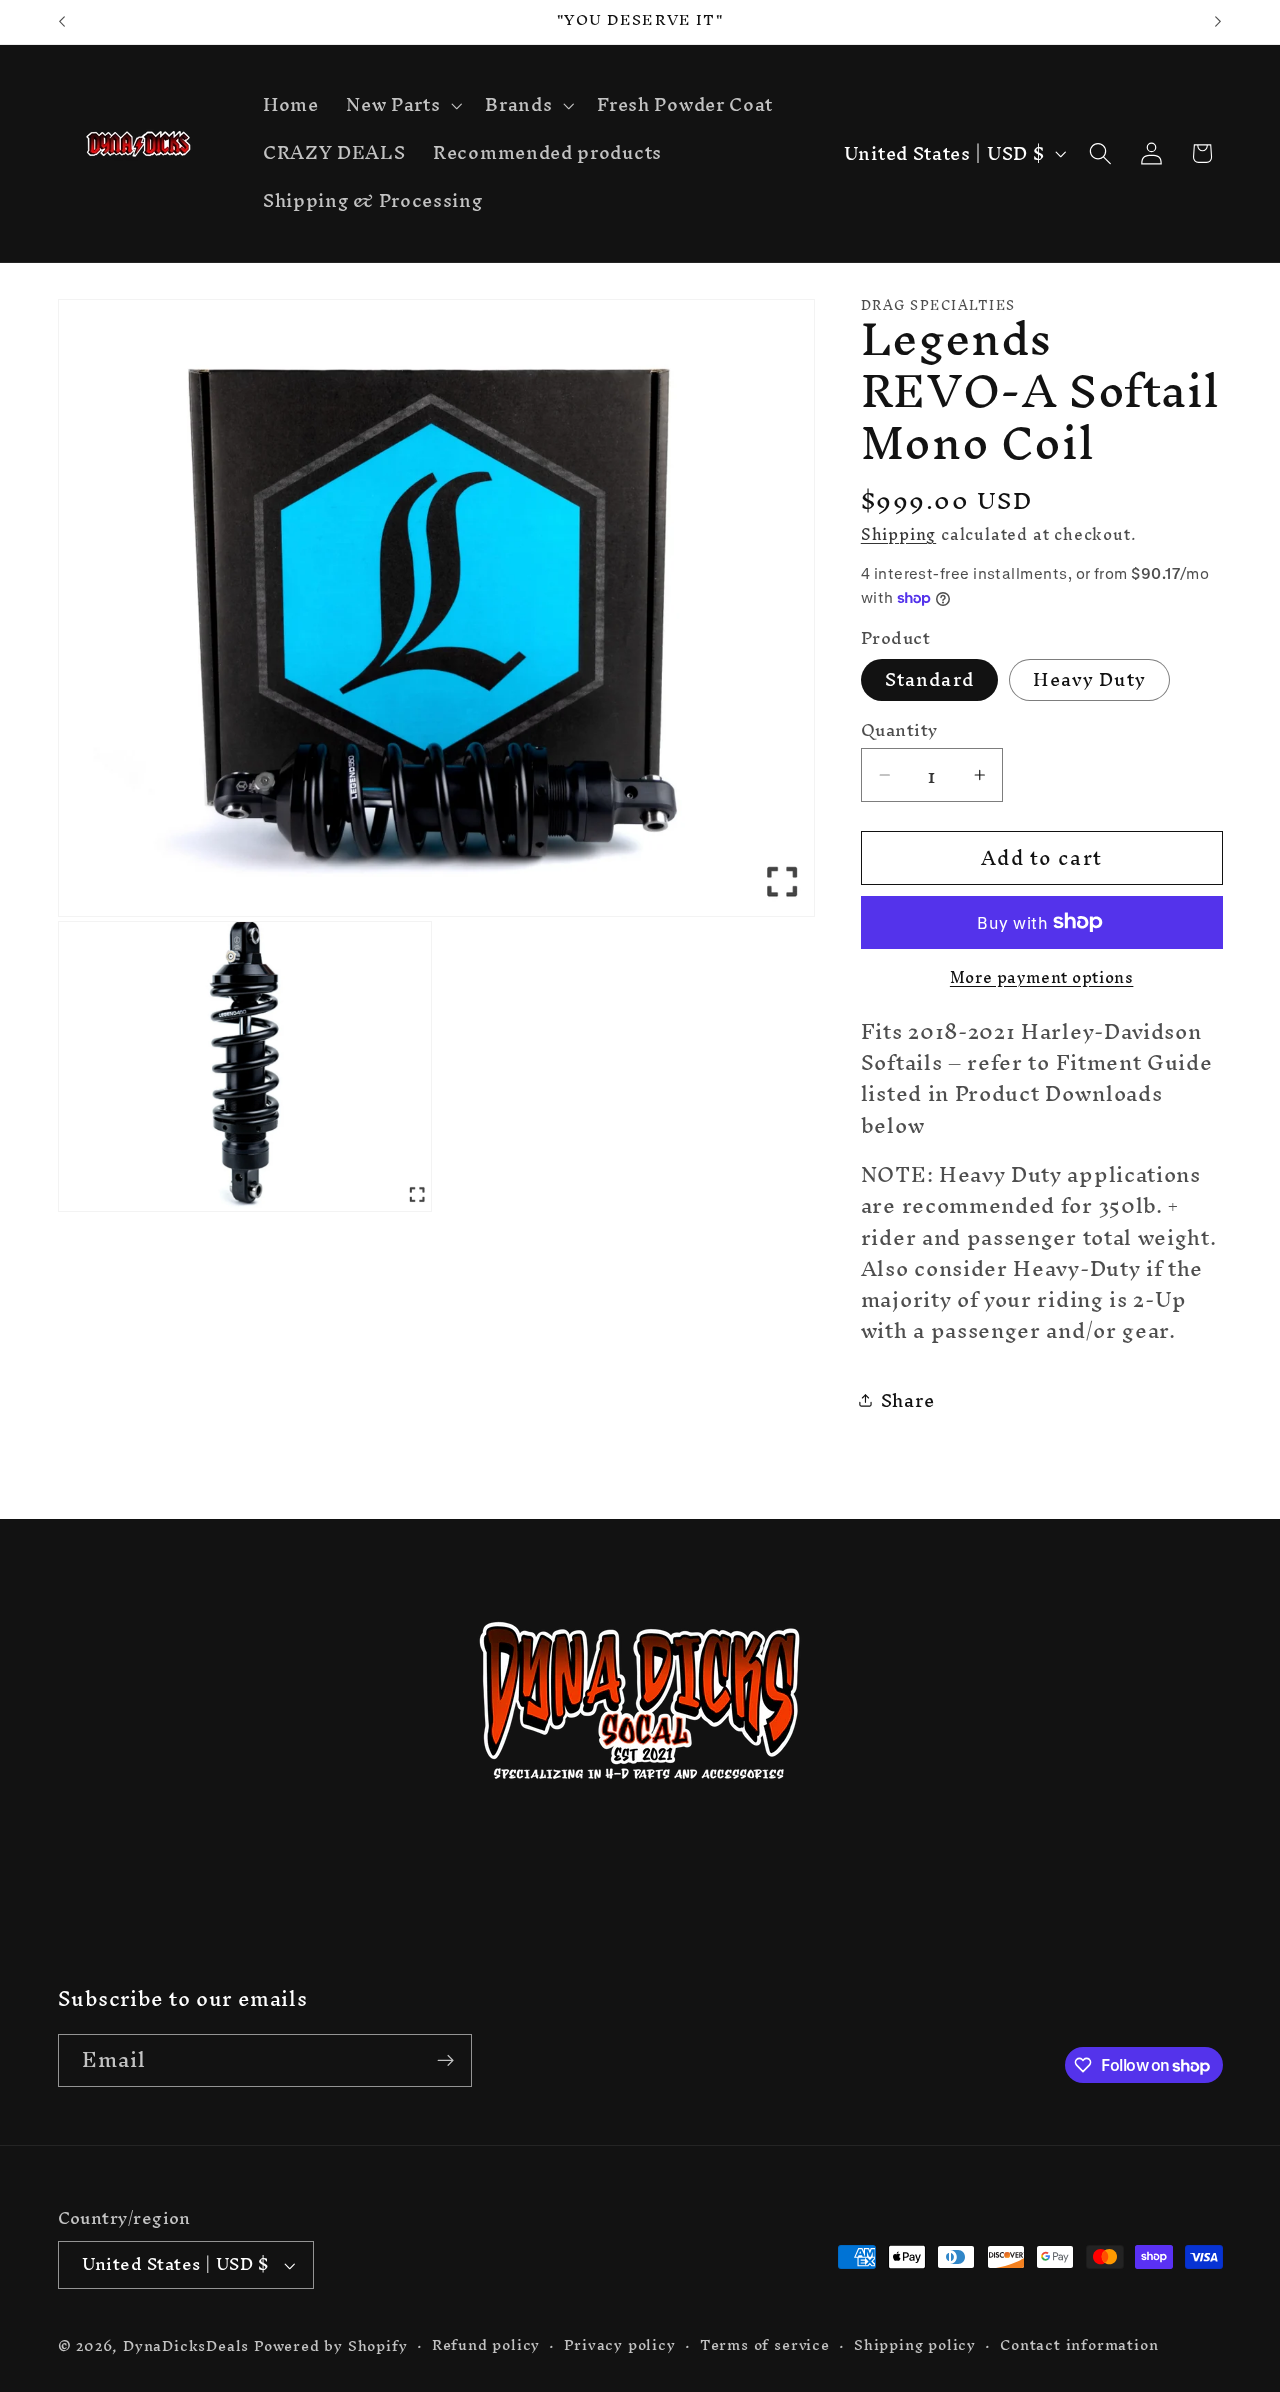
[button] (401, 106)
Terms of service (765, 2345)
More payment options (1042, 977)
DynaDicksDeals (188, 2345)
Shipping (898, 533)
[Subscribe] (445, 2061)
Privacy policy (619, 2345)
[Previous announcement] (62, 22)
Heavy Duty (1089, 679)
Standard (929, 679)
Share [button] (907, 1400)
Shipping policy (915, 2345)
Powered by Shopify (331, 2345)
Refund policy (486, 2345)
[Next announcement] (1218, 22)
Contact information (1079, 2345)
